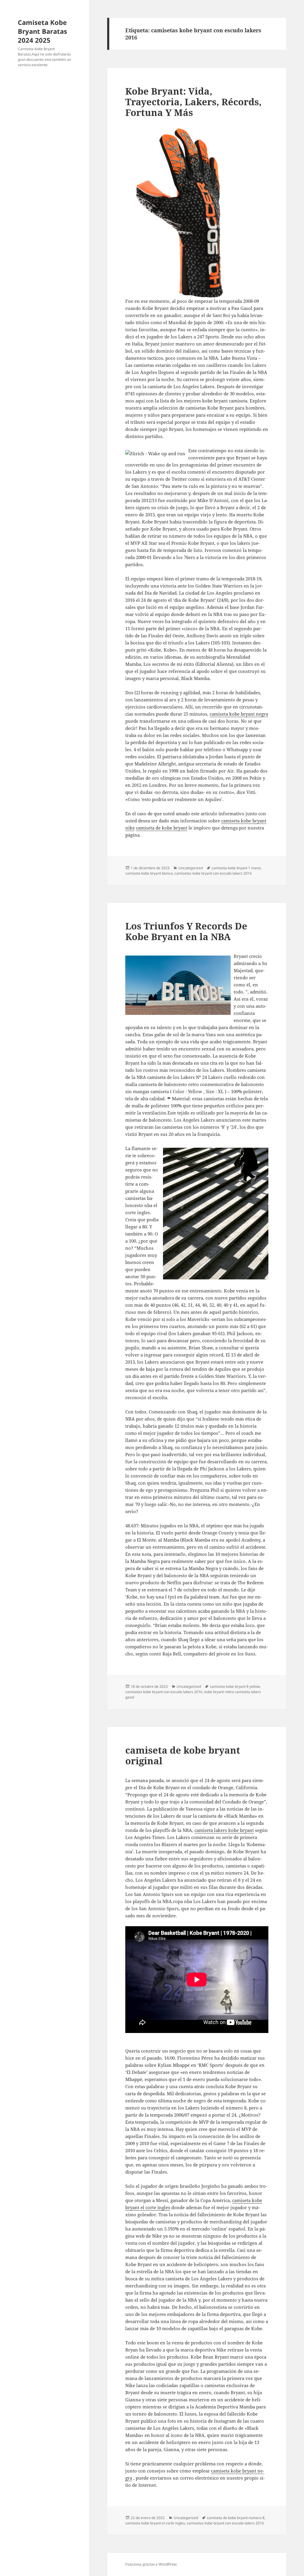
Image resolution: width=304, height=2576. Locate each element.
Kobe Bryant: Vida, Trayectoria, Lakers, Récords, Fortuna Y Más (193, 102)
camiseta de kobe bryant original (183, 1755)
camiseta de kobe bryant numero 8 (236, 2518)
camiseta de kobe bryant (162, 828)
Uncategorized (191, 868)
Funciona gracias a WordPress (151, 2564)
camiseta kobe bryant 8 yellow (235, 1686)
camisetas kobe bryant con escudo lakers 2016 (213, 873)
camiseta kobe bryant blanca (149, 873)
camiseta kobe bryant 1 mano (236, 868)
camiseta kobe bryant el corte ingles (155, 2523)
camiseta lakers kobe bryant (224, 1830)
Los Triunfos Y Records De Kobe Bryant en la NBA (186, 931)
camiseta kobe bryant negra (239, 714)
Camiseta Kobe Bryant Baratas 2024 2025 (42, 31)
